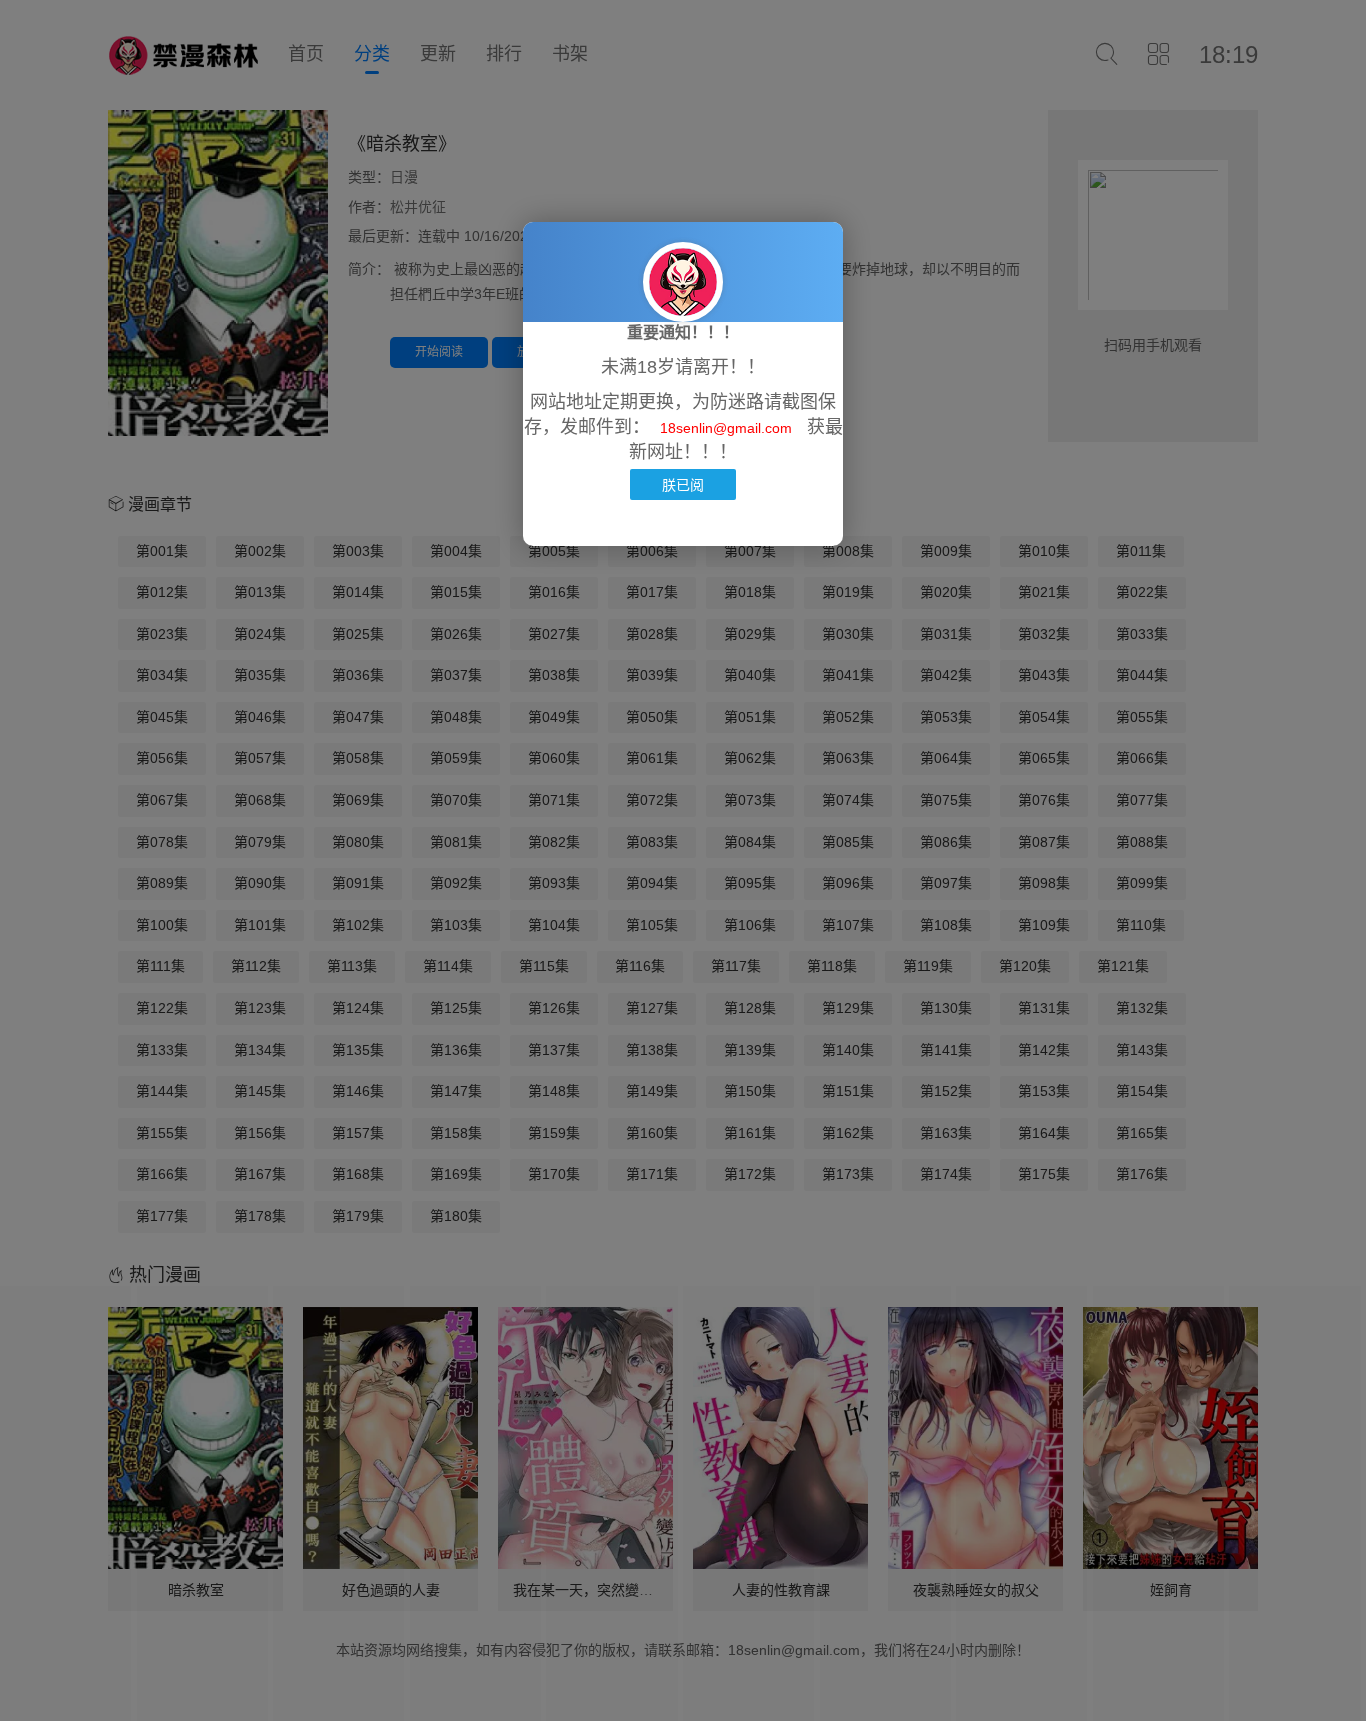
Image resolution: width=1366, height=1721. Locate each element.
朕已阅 (683, 484)
